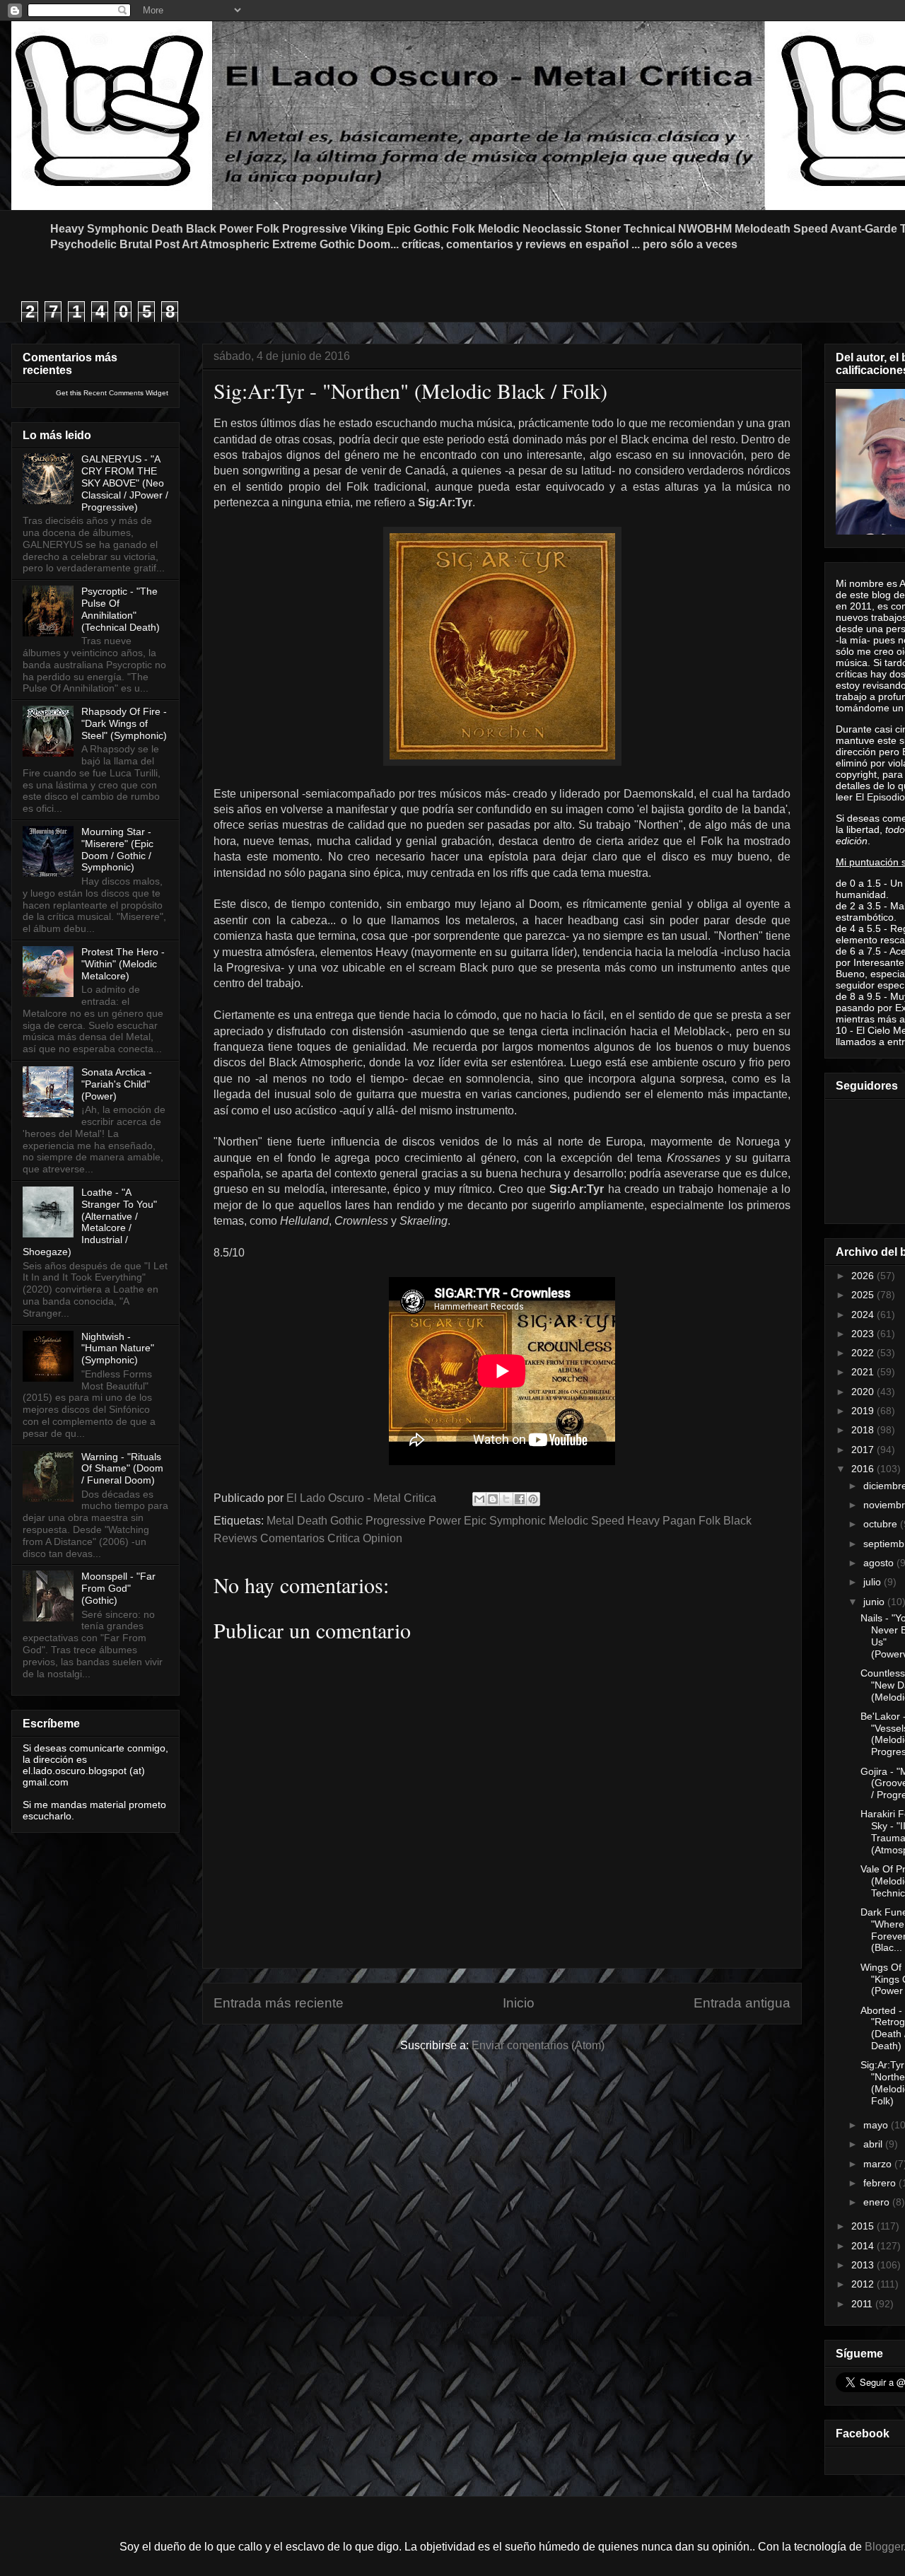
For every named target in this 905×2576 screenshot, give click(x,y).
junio (875, 1602)
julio (874, 1582)
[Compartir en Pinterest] (533, 1499)
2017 (864, 1450)
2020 (864, 1392)
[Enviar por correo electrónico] (479, 1499)
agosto (880, 1563)
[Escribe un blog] (493, 1499)
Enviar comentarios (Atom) (538, 2045)
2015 (864, 2226)
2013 (864, 2265)
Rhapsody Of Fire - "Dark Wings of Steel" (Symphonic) (124, 723)
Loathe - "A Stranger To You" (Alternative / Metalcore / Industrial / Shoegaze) (90, 1222)
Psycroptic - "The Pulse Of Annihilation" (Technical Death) (121, 609)
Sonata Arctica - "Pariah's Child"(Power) (117, 1084)
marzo (879, 2164)
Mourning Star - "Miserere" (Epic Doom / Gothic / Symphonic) (117, 849)
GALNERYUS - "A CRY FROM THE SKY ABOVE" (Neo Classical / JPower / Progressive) (125, 483)
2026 (864, 1276)
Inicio (519, 2003)
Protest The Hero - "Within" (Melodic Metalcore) (123, 964)
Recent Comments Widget (126, 393)
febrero (881, 2183)
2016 (864, 1469)
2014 (864, 2246)
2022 (864, 1353)
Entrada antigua (742, 2003)
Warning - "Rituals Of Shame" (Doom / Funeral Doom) (122, 1469)
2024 (864, 1315)
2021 (864, 1372)
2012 (864, 2284)
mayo (877, 2125)
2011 (863, 2304)
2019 (864, 1411)
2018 (864, 1430)
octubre (882, 1524)
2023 (864, 1334)
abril (874, 2144)
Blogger (884, 2547)
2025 (864, 1295)
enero (878, 2202)
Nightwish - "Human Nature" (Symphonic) (118, 1348)
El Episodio (880, 797)
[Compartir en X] (506, 1499)
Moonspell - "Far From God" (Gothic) (118, 1588)
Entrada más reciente (279, 2003)
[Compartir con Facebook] (520, 1499)
